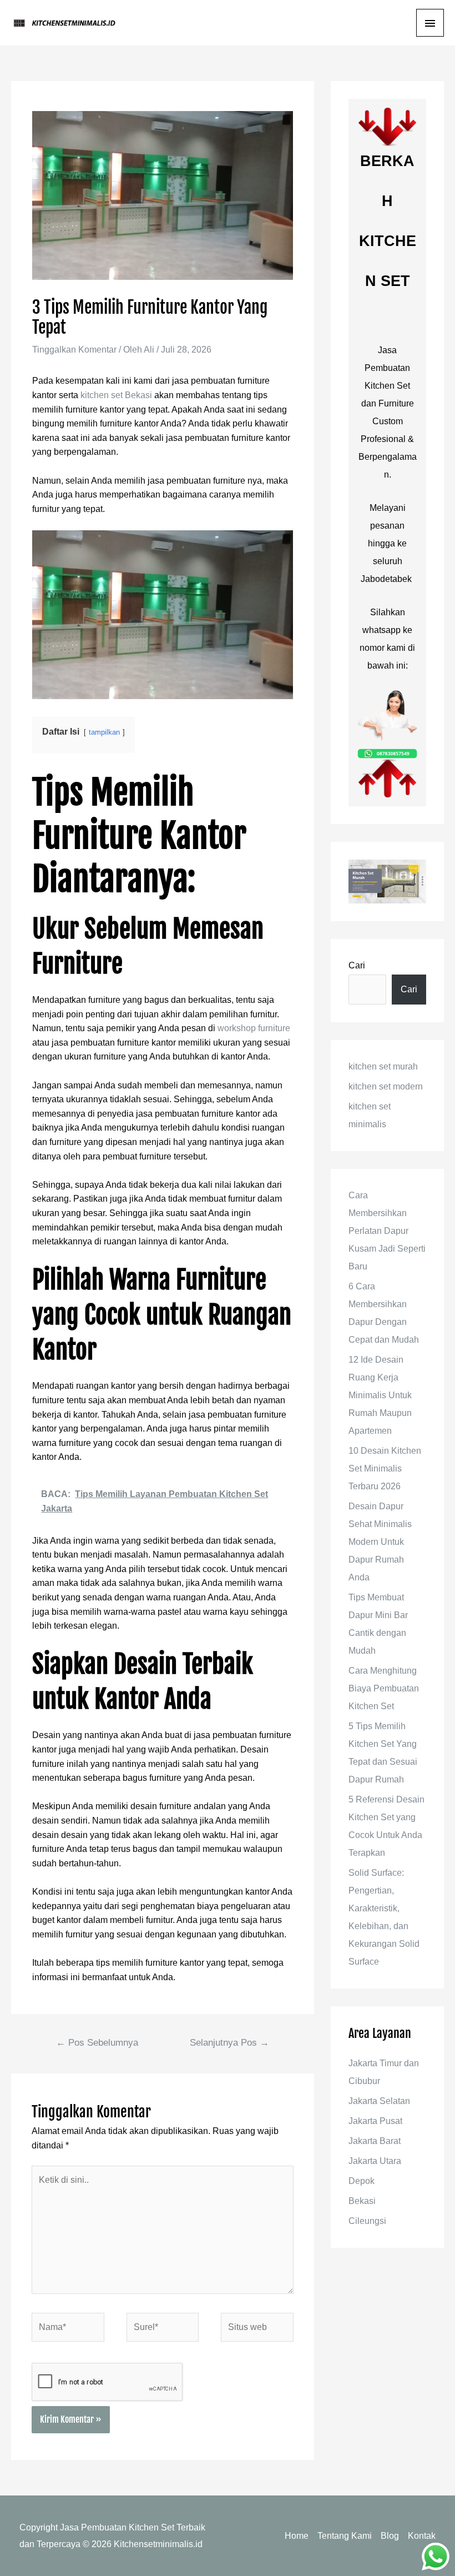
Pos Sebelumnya (97, 2043)
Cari (357, 965)
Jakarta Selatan (379, 2101)
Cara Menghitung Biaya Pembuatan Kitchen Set (384, 1688)
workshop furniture (254, 1028)
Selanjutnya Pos (229, 2043)
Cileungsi (367, 2221)
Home (297, 2536)
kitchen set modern (386, 1086)
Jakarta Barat (375, 2141)
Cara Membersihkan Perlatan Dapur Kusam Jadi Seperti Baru (387, 1231)
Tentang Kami (345, 2536)
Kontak (422, 2536)
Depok (362, 2181)
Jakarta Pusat (375, 2121)
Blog (390, 2536)
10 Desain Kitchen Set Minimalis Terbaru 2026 (385, 1468)
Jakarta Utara (375, 2161)
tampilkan (104, 732)
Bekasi (362, 2201)
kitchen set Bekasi (116, 395)
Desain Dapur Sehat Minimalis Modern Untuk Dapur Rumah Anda (380, 1542)
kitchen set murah (383, 1066)
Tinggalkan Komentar (74, 350)
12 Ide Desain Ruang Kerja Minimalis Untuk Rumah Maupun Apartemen (380, 1395)
